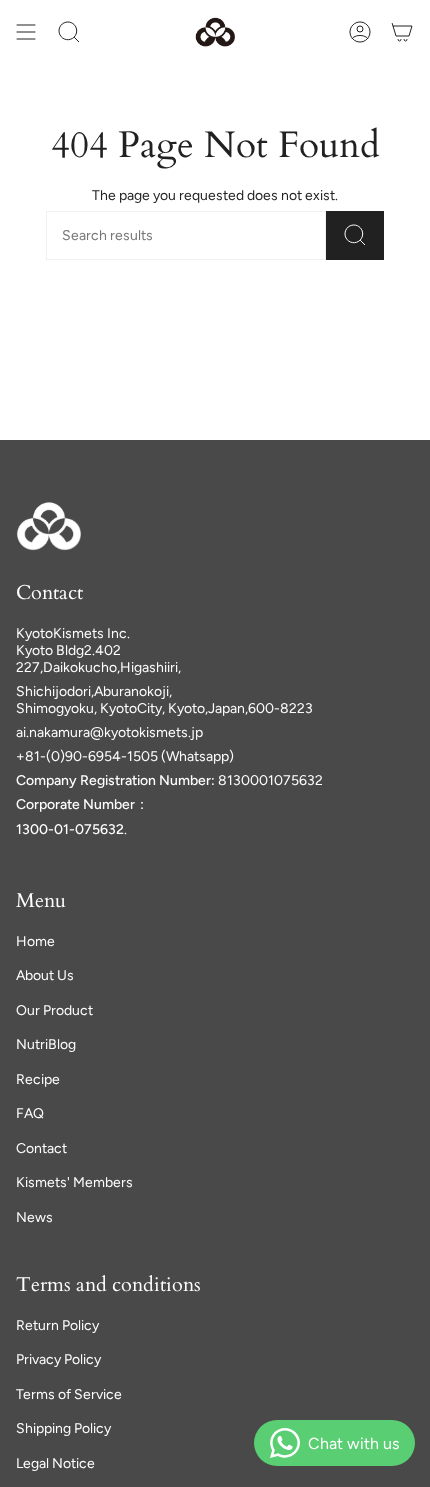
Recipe (38, 1079)
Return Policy (57, 1325)
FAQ (30, 1113)
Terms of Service (69, 1394)
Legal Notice (55, 1463)
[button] (69, 32)
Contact (41, 1148)
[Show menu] (26, 32)
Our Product (54, 1010)
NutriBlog (46, 1044)
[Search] (355, 235)
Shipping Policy (63, 1428)
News (34, 1217)
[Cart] (402, 32)
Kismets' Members (74, 1182)
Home (35, 941)
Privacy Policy (58, 1359)
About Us (45, 975)
